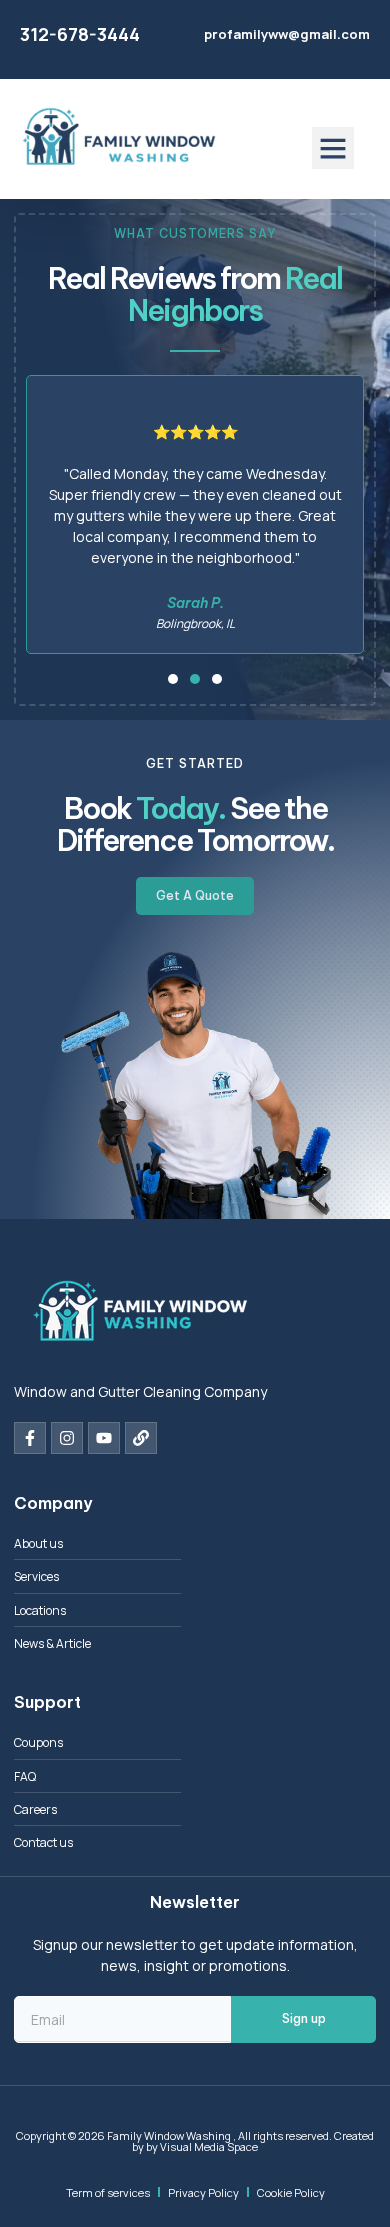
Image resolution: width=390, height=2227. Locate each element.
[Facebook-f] (30, 1438)
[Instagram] (67, 1438)
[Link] (141, 1438)
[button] (333, 148)
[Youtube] (104, 1438)
